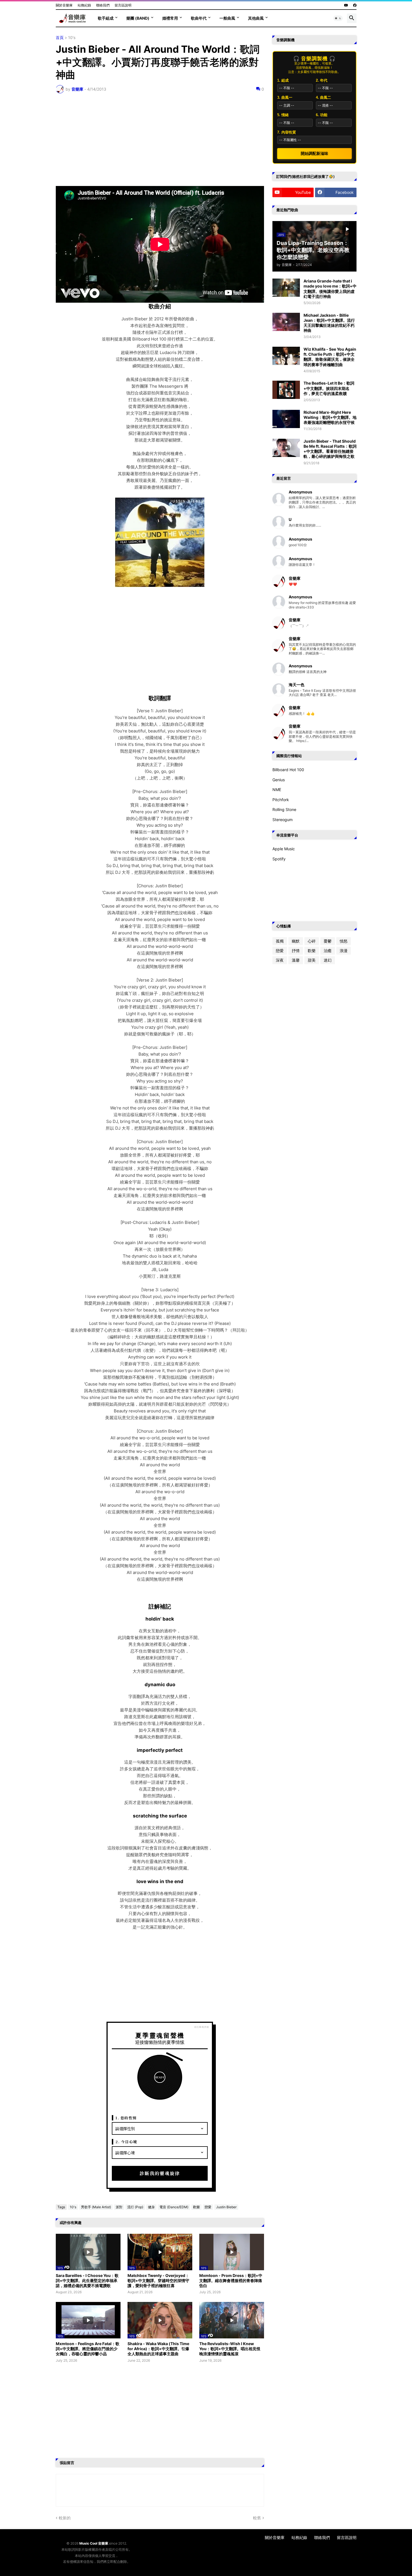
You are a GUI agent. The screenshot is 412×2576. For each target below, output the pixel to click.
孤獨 (280, 941)
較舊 (257, 2518)
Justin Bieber (226, 2207)
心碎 (312, 941)
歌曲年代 (199, 18)
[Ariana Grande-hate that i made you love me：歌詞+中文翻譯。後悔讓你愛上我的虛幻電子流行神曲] (286, 288)
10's (72, 38)
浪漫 (344, 951)
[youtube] (346, 5)
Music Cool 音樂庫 (94, 2543)
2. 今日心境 (126, 2142)
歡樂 (196, 2207)
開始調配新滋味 (314, 153)
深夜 (280, 960)
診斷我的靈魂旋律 (160, 2173)
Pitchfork (281, 800)
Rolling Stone (284, 809)
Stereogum (283, 820)
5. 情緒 (283, 115)
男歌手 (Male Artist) (96, 2207)
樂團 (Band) (138, 18)
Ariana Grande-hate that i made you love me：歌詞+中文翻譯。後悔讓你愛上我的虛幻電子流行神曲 (330, 289)
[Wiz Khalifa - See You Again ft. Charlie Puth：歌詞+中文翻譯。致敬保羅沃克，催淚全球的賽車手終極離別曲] (286, 356)
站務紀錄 (84, 5)
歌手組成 (106, 18)
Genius (279, 780)
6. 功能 (322, 115)
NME (277, 790)
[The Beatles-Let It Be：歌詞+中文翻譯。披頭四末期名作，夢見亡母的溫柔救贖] (286, 390)
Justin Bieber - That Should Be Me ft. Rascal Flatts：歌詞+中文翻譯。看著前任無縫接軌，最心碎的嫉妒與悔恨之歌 (330, 449)
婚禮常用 (170, 18)
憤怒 (344, 941)
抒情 (296, 951)
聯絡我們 (103, 5)
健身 (151, 2207)
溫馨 (296, 960)
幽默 (296, 941)
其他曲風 (256, 18)
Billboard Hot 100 (288, 770)
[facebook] (355, 5)
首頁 (60, 38)
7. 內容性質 (287, 132)
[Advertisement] (160, 140)
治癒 (328, 951)
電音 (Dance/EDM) (174, 2207)
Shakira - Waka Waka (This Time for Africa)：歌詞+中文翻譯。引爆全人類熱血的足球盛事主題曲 (158, 2349)
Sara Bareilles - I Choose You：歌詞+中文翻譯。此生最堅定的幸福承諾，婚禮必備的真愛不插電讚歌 (87, 2280)
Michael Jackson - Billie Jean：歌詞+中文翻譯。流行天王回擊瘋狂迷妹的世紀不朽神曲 (329, 323)
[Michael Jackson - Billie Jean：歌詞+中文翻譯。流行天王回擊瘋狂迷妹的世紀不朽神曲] (286, 322)
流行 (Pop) (135, 2207)
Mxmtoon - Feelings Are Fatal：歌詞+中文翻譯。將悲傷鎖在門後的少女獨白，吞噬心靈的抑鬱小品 (88, 2349)
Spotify (279, 859)
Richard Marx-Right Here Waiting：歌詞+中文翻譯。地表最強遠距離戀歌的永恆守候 (330, 417)
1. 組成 (283, 80)
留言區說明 (123, 5)
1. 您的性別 (126, 2118)
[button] (338, 18)
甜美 (312, 960)
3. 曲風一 (285, 97)
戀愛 (208, 2207)
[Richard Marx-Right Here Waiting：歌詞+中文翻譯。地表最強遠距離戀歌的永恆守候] (286, 419)
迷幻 (328, 960)
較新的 (65, 2518)
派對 (119, 2207)
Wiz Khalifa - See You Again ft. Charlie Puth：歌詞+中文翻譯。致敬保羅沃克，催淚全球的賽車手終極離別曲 (330, 357)
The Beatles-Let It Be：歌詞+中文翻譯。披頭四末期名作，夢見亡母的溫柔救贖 (329, 388)
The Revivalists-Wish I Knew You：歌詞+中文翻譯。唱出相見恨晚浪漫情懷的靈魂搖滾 (230, 2349)
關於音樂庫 (64, 5)
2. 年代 (322, 80)
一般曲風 (227, 18)
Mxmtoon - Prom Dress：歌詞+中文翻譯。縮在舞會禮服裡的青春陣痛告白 (231, 2280)
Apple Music (284, 849)
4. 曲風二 (323, 97)
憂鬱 (328, 941)
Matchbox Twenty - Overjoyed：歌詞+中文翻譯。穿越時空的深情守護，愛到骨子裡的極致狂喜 (158, 2280)
